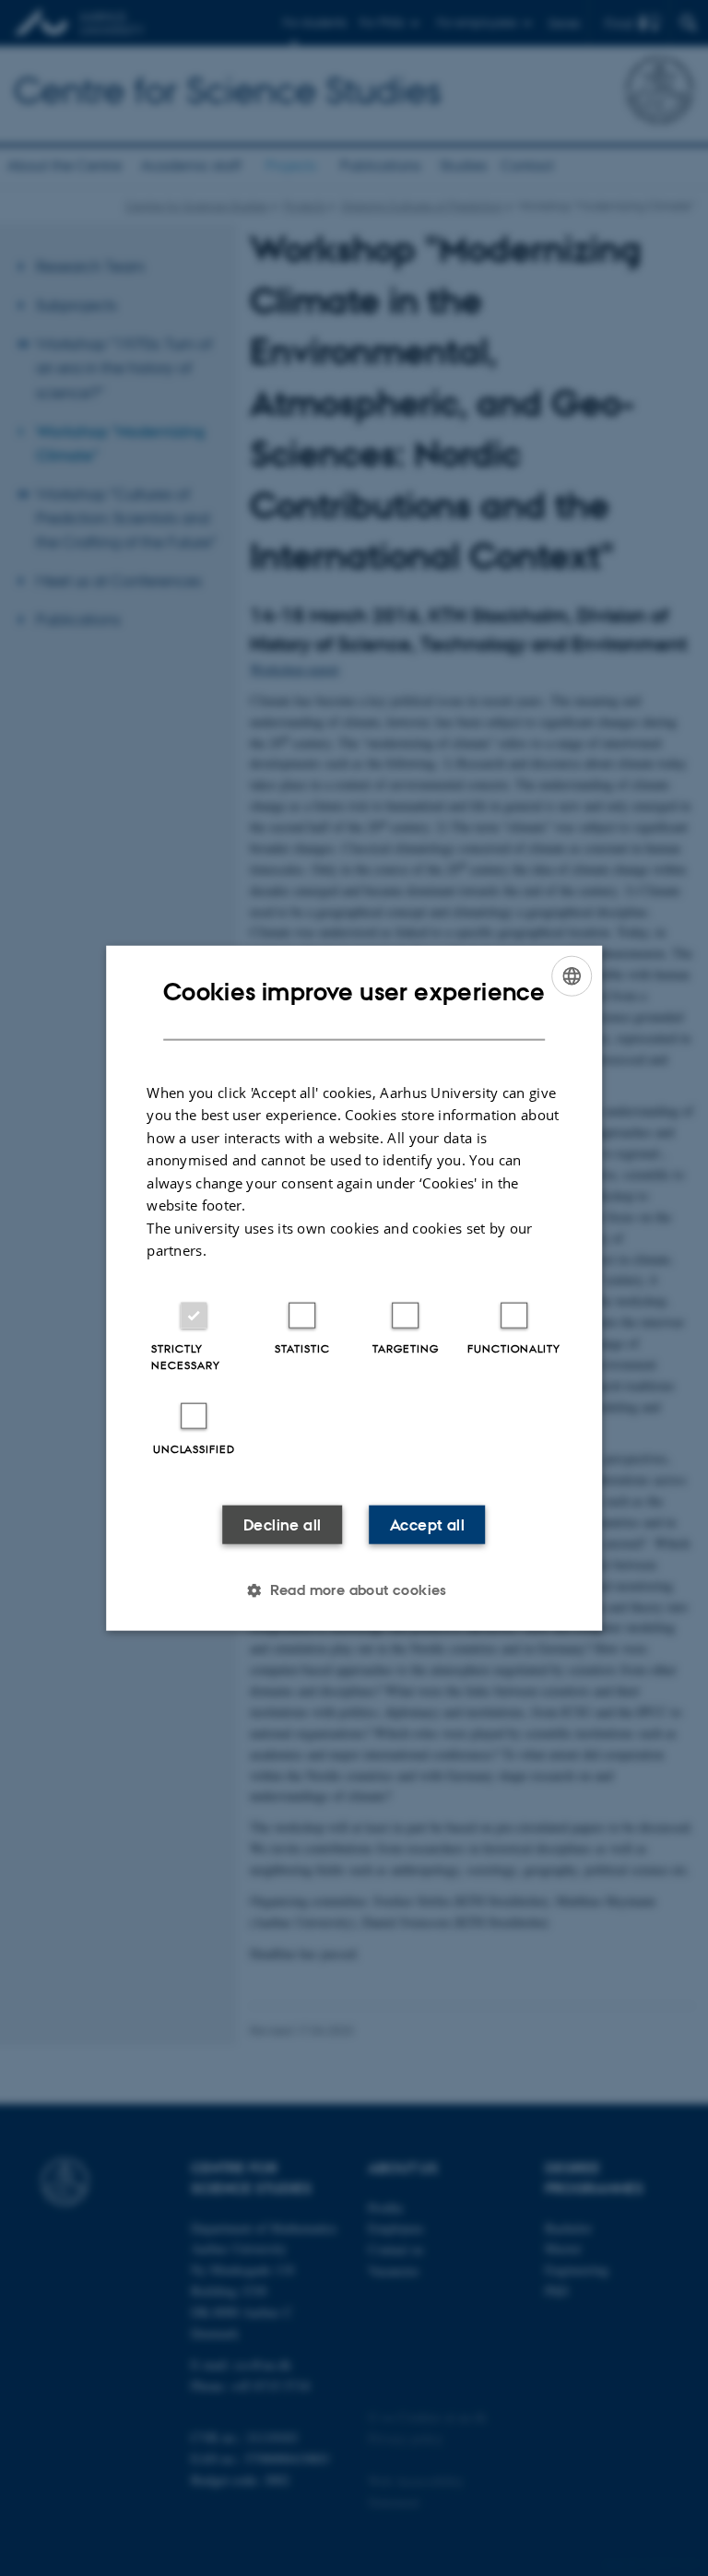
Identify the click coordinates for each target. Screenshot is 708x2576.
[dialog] (354, 1288)
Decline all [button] (282, 1524)
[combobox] (572, 976)
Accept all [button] (427, 1524)
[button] (354, 1589)
